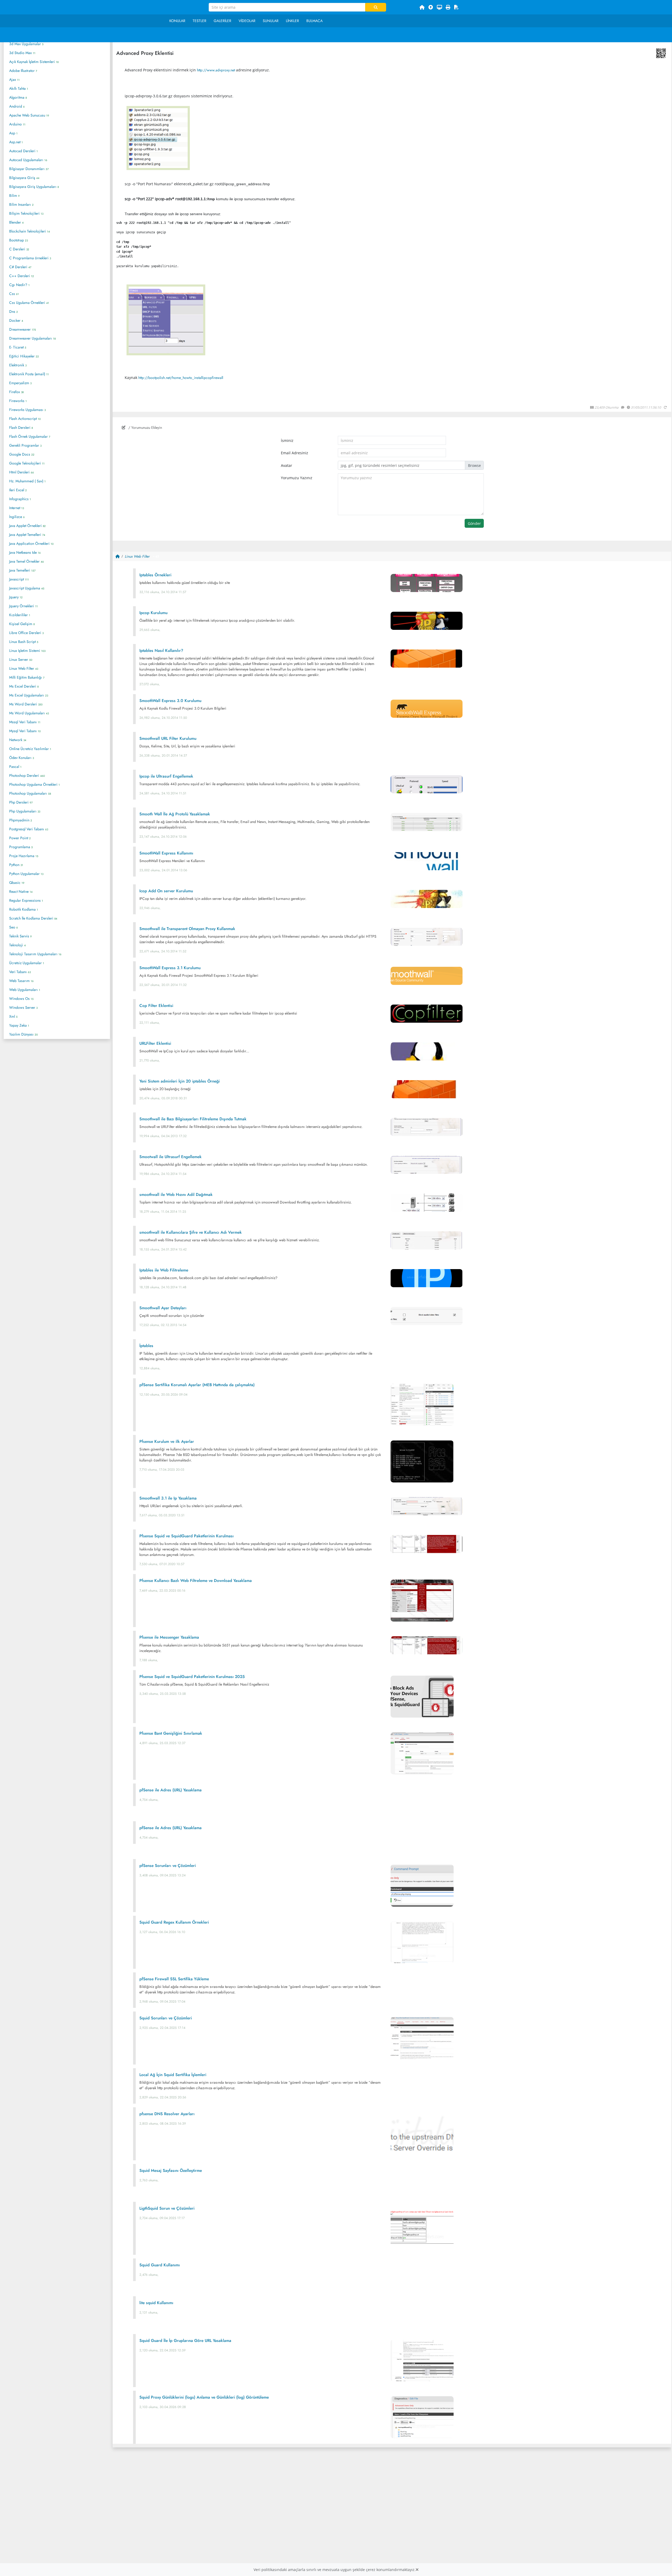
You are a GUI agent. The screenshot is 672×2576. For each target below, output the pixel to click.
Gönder (474, 523)
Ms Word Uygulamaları (29, 713)
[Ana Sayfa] (422, 7)
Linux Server (21, 659)
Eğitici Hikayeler (24, 356)
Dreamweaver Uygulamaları (32, 338)
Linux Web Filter (24, 668)
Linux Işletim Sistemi (27, 651)
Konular (177, 21)
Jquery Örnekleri (23, 606)
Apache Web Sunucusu (29, 115)
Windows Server (23, 1007)
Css (14, 294)
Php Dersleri (21, 802)
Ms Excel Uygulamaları (29, 695)
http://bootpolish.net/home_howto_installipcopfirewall (181, 378)
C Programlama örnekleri (30, 258)
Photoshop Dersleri (27, 775)
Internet (17, 508)
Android (17, 106)
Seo (14, 927)
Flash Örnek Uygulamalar (30, 436)
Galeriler (222, 21)
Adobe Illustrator (23, 71)
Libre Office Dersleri (26, 633)
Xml (13, 1016)
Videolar (247, 21)
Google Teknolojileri (27, 463)
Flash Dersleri (21, 427)
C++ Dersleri (22, 276)
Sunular (271, 21)
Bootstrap (19, 240)
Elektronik (18, 365)
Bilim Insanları (21, 204)
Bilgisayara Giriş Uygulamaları (34, 187)
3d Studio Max (22, 53)
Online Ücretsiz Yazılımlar (30, 749)
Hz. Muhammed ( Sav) (27, 481)
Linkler (292, 21)
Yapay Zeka (19, 1025)
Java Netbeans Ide (25, 552)
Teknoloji (17, 945)
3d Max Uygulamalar (26, 44)
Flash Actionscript (25, 419)
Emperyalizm (20, 383)
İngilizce (17, 517)
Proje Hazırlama (24, 856)
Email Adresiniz (295, 453)
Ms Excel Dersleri (24, 686)
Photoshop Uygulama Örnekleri (35, 784)
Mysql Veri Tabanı (25, 731)
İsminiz (287, 440)
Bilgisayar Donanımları (29, 169)
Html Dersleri (22, 472)
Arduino (17, 124)
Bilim (14, 196)
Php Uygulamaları (25, 811)
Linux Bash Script (24, 642)
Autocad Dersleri (23, 151)
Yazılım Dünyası (23, 1034)
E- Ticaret (18, 347)
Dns (14, 312)
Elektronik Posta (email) (29, 374)
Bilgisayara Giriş (24, 178)
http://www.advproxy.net (216, 70)
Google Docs (22, 454)
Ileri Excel (18, 490)
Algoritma (18, 97)
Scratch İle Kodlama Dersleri (33, 918)
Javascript (19, 579)
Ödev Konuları (22, 758)
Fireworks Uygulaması (27, 410)
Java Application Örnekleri (31, 543)
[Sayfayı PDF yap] (456, 7)
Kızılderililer (20, 615)
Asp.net (16, 142)
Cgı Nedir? (19, 285)
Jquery (16, 597)
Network (18, 740)
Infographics (20, 499)
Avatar (287, 465)
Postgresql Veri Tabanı (29, 829)
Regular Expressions (26, 900)
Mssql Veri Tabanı (25, 722)
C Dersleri (19, 249)
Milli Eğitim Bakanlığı (27, 677)
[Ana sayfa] (118, 556)
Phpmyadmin (21, 820)
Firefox (16, 392)
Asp (13, 133)
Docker (16, 320)
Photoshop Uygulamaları (30, 793)
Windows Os (21, 999)
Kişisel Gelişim (22, 624)
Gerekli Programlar (25, 445)
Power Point (20, 838)
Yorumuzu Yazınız (297, 478)
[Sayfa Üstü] (431, 7)
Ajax (14, 80)
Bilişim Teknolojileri (26, 213)
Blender (16, 222)
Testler (199, 21)
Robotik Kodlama (24, 909)
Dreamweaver (23, 329)
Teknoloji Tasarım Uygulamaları (35, 954)
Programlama (21, 847)
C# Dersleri (20, 267)
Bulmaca (314, 21)
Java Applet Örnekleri (27, 526)
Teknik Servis (20, 936)
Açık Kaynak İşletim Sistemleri (34, 62)
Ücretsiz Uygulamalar (27, 963)
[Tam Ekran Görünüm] (439, 7)
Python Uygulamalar (26, 874)
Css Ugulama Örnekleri (29, 303)
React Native (21, 891)
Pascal (15, 767)
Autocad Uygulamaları (28, 160)
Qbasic (17, 883)
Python (16, 865)
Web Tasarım (21, 981)
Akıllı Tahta (19, 88)
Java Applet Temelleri (27, 535)
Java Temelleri (22, 570)
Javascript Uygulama (27, 588)
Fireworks (18, 401)
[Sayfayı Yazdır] (448, 7)
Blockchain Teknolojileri (30, 231)
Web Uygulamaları (25, 990)
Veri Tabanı (20, 972)
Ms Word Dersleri (26, 704)
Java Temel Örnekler (27, 561)
